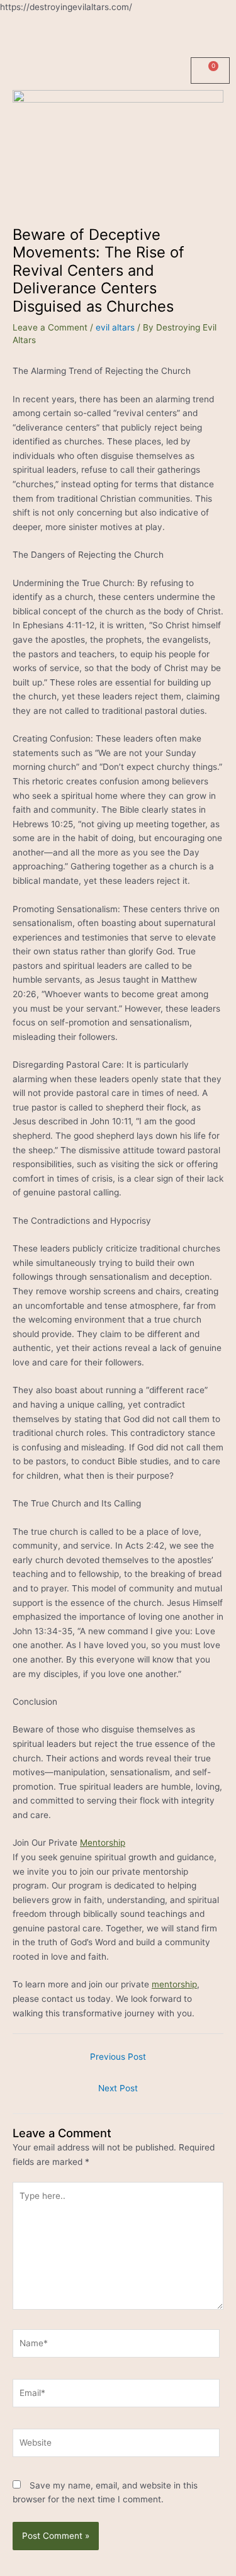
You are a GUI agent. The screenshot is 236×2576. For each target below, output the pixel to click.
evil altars (115, 327)
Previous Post (118, 2057)
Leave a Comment (50, 327)
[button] (118, 33)
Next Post (118, 2088)
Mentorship (103, 1843)
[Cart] (210, 71)
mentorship (174, 1984)
